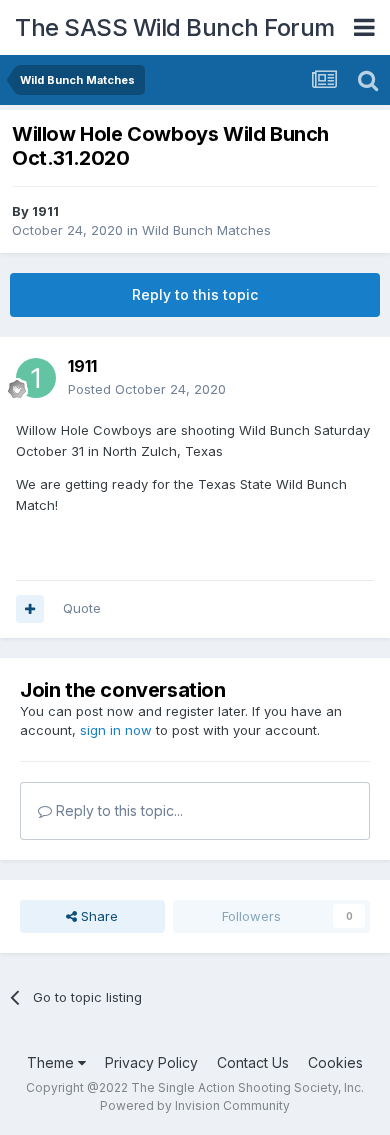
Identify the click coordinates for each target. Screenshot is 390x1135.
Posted (147, 389)
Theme (52, 1062)
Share (97, 916)
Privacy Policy (151, 1062)
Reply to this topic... (117, 810)
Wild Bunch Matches (206, 230)
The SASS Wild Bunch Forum (175, 27)
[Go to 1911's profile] (36, 378)
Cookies (335, 1062)
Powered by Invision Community (195, 1105)
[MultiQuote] (30, 609)
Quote (82, 608)
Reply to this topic (195, 294)
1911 (45, 211)
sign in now (116, 730)
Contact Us (253, 1062)
